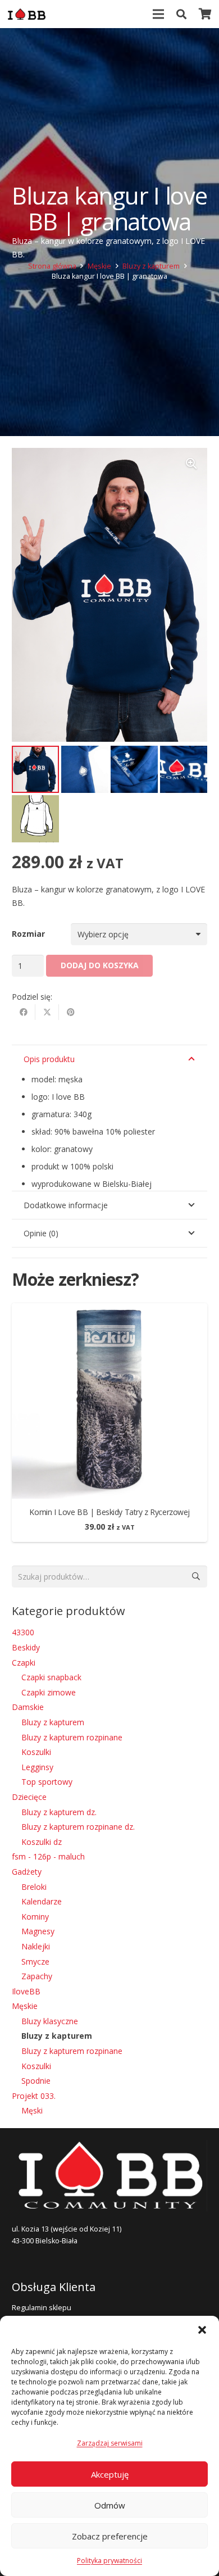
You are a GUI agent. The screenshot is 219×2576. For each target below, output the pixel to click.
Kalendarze (42, 1901)
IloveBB (26, 1991)
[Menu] (158, 14)
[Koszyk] (205, 14)
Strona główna (52, 266)
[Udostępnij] (24, 1012)
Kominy (35, 1917)
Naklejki (36, 1946)
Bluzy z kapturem (151, 266)
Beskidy (26, 1647)
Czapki (24, 1663)
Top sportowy (47, 1782)
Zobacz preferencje (110, 2536)
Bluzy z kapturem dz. (59, 1812)
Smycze (35, 1962)
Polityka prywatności (109, 2561)
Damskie (28, 1707)
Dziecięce (29, 1797)
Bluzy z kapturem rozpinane (72, 1737)
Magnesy (38, 1931)
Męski (32, 2110)
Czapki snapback (51, 1677)
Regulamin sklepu (42, 2308)
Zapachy (37, 1976)
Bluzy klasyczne (50, 2021)
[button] (202, 2330)
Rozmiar (28, 934)
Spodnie (36, 2081)
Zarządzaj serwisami (110, 2443)
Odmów (110, 2505)
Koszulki (36, 1752)
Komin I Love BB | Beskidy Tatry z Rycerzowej (109, 1512)
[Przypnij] (71, 1012)
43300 (23, 1632)
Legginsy (37, 1767)
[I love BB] (27, 14)
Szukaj (196, 1576)
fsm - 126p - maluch (48, 1856)
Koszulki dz (42, 1842)
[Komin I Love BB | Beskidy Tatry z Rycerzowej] (109, 1310)
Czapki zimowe (49, 1692)
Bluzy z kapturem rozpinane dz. (78, 1827)
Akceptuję (110, 2474)
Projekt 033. (34, 2096)
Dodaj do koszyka (100, 965)
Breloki (34, 1887)
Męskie (99, 266)
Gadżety (27, 1872)
